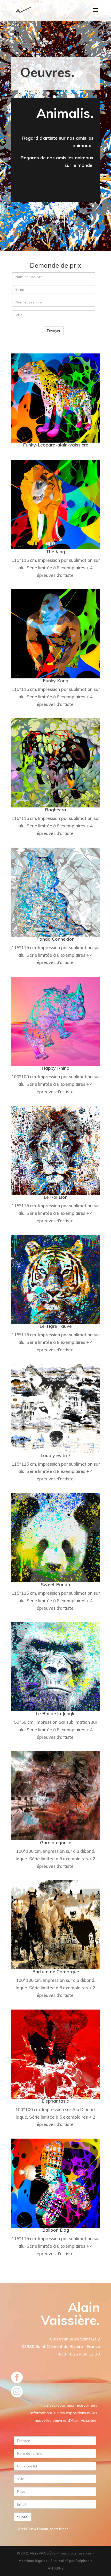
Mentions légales (33, 2561)
